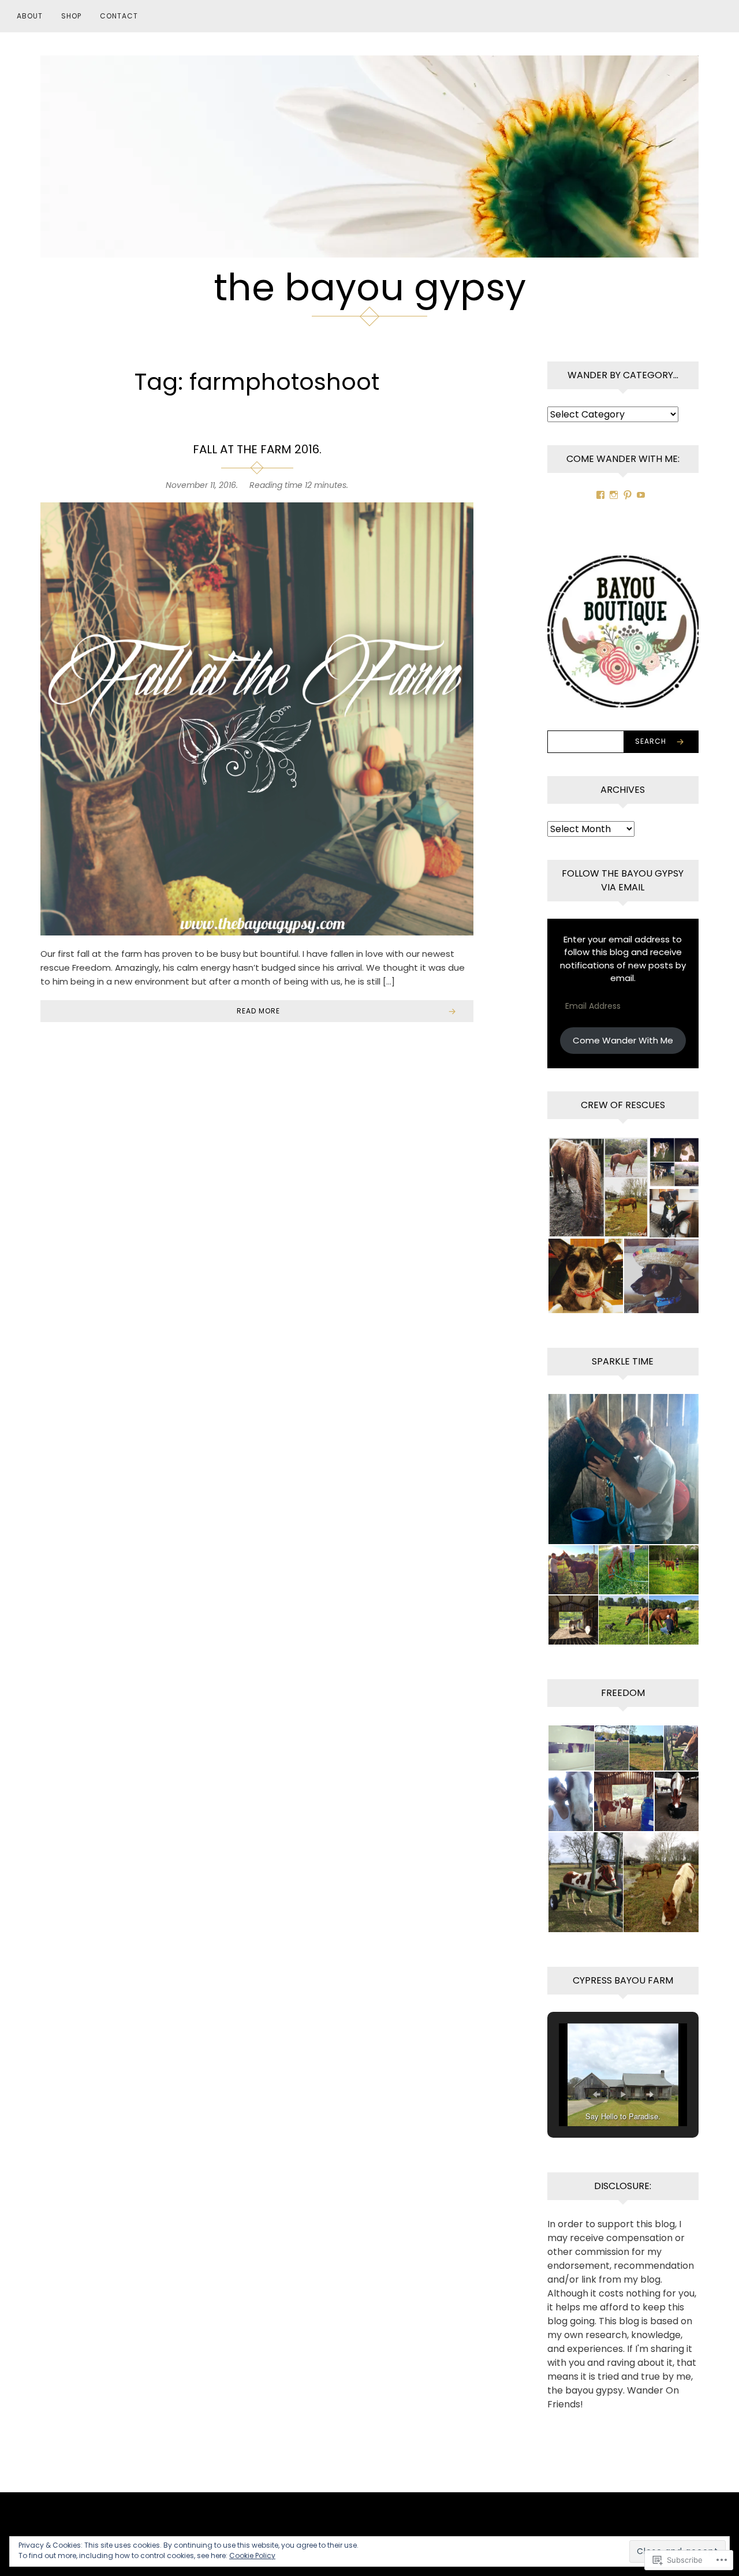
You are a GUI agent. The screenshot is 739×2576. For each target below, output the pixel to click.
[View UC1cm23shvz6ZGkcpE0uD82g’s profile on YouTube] (641, 495)
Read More (258, 1011)
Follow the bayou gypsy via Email (623, 880)
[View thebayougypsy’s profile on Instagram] (614, 495)
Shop (71, 16)
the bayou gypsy (370, 287)
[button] (598, 1188)
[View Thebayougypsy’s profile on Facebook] (600, 495)
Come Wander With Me (623, 1040)
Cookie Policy (252, 2556)
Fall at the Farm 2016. (257, 449)
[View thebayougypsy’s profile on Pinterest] (628, 495)
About (30, 16)
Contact (119, 16)
